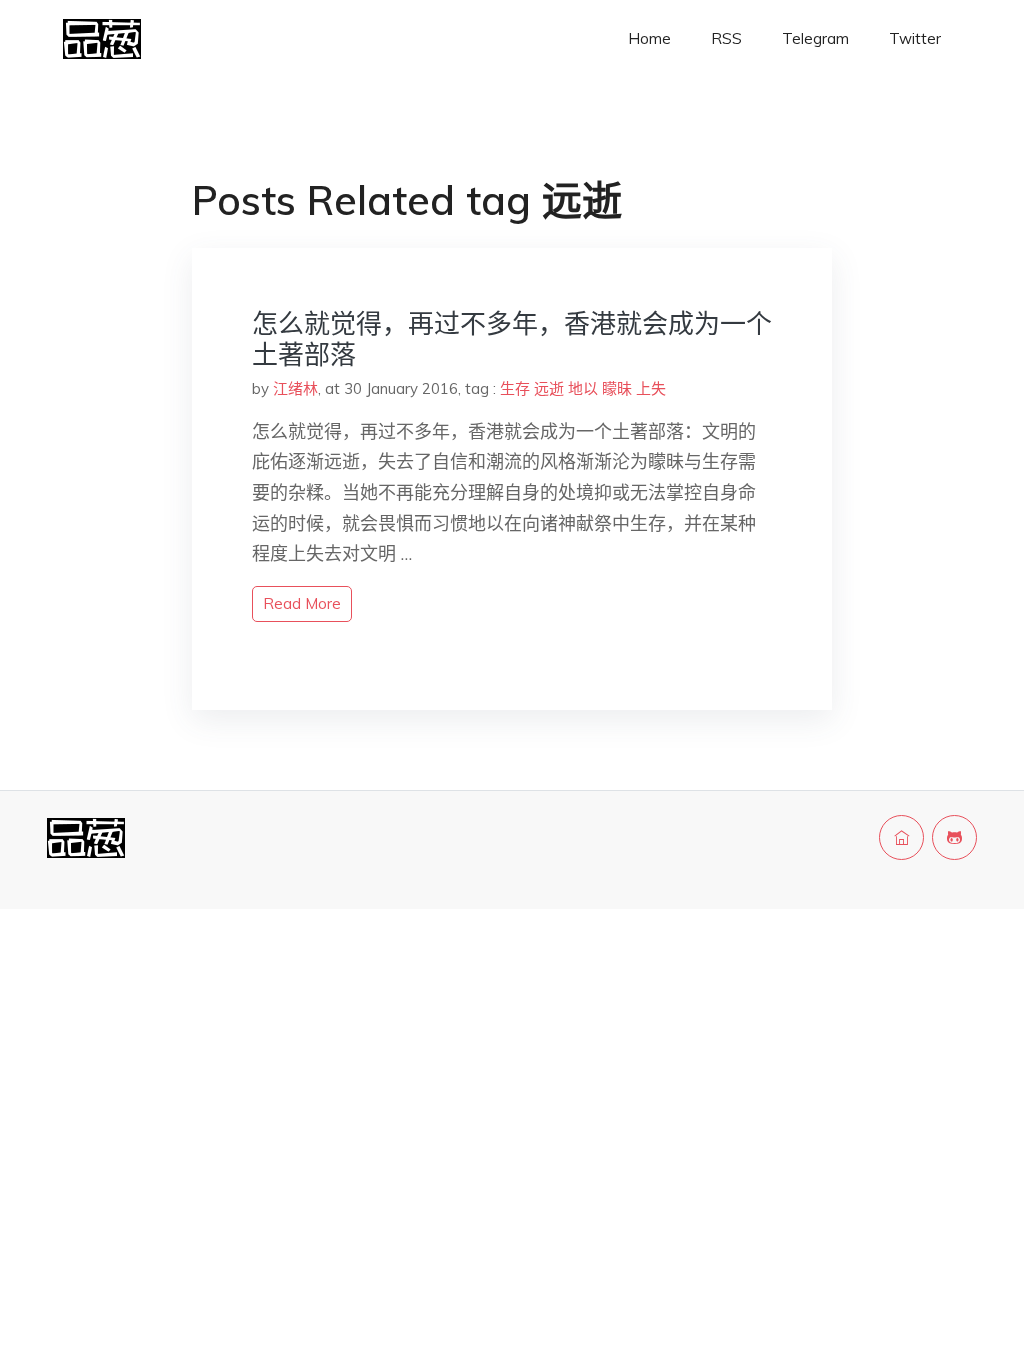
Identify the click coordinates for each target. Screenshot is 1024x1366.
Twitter (915, 38)
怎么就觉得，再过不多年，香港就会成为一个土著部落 (512, 339)
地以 (583, 388)
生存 (515, 388)
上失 (651, 388)
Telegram (815, 38)
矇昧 (617, 388)
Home (649, 38)
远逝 (549, 388)
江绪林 (295, 388)
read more (302, 603)
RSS (726, 38)
